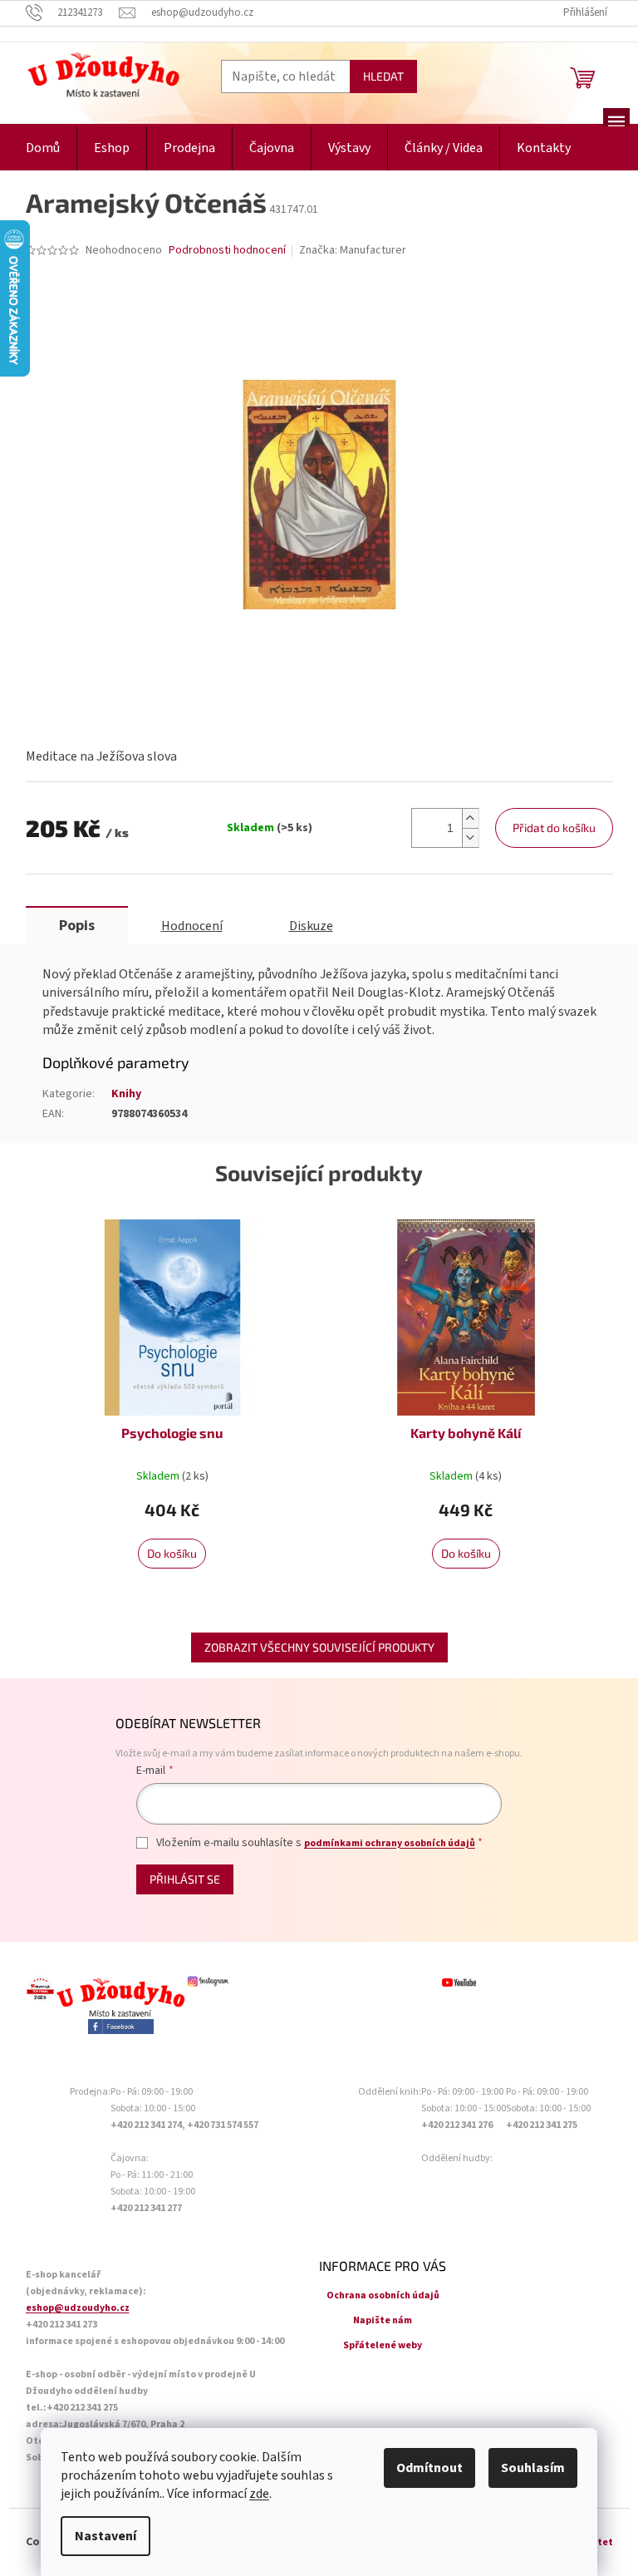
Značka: (353, 250)
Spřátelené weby (383, 2345)
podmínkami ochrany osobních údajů (390, 1843)
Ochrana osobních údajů (383, 2295)
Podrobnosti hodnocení (227, 251)
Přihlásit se (185, 1879)
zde (259, 2494)
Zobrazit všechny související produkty (319, 1647)
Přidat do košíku (554, 827)
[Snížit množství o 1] (470, 837)
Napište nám (383, 2320)
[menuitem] (43, 148)
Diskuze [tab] (311, 926)
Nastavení (106, 2536)
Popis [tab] (77, 926)
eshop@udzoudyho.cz (78, 2308)
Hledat (383, 76)
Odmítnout (429, 2468)
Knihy (126, 1094)
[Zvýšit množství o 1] (470, 818)
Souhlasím (533, 2468)
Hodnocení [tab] (192, 926)
